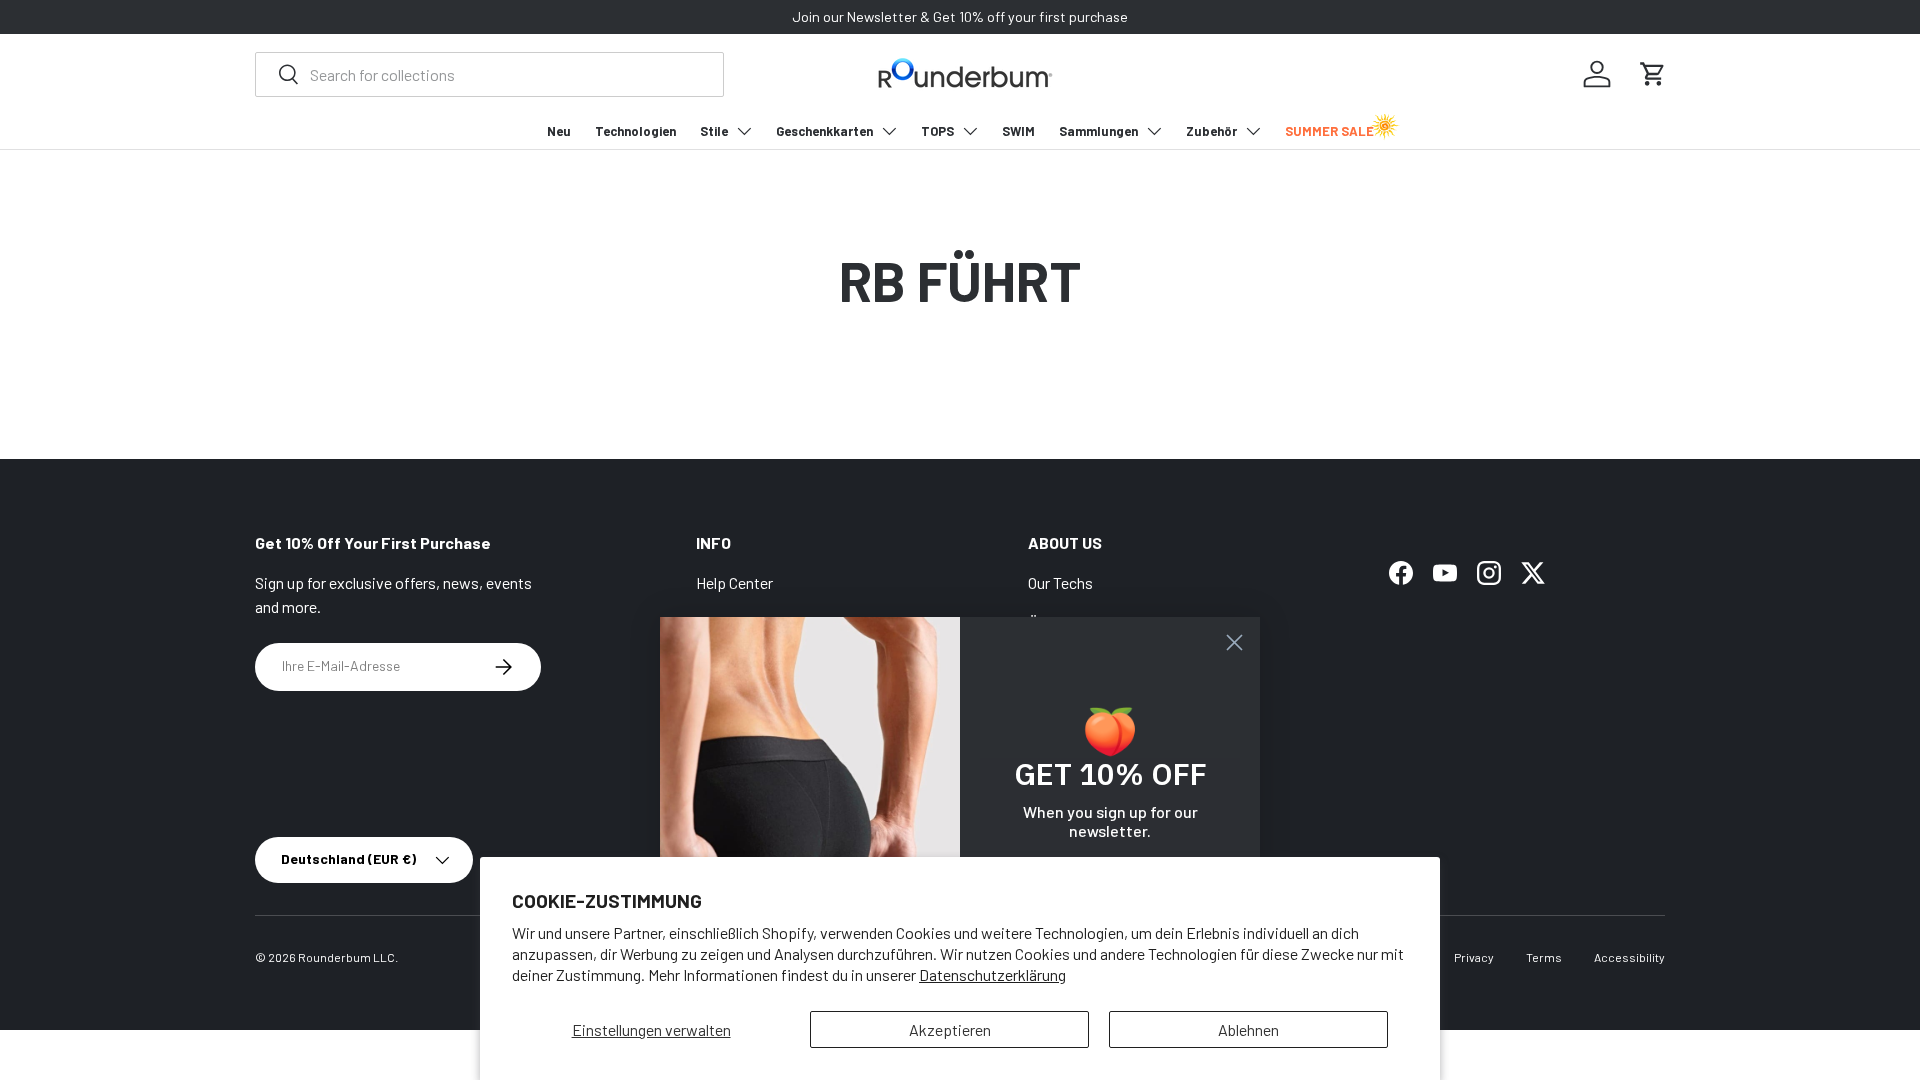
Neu (559, 131)
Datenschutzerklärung (992, 974)
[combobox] (489, 74)
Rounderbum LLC (346, 957)
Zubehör (1211, 131)
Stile (714, 131)
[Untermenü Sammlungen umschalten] (1154, 131)
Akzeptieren (950, 1029)
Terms (1544, 957)
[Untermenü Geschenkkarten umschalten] (889, 131)
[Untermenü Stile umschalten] (744, 131)
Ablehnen (1248, 1029)
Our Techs (1060, 582)
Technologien (635, 131)
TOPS (937, 131)
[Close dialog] (1234, 642)
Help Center (734, 582)
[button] (1653, 74)
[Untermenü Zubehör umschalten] (1253, 131)
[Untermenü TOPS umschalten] (970, 131)
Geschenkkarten (824, 131)
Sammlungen (1098, 131)
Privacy (1474, 957)
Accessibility (1629, 957)
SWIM (1018, 131)
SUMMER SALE (1329, 131)
